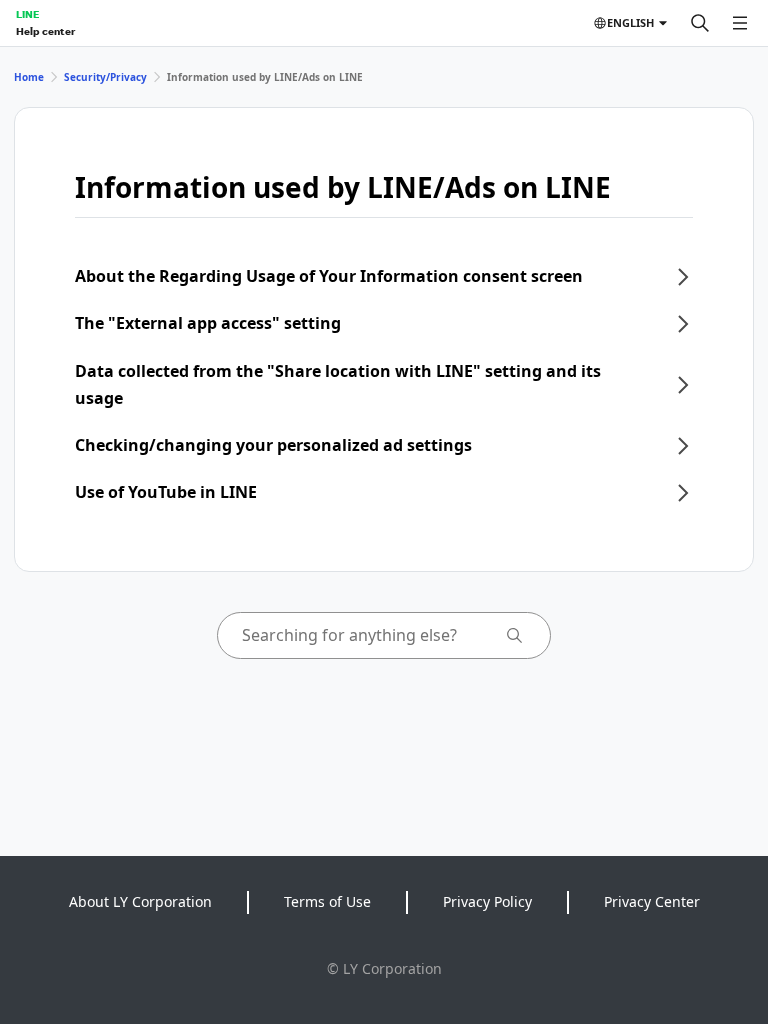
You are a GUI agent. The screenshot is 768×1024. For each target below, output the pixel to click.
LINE (27, 14)
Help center (45, 31)
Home (29, 77)
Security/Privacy (105, 77)
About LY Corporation (140, 901)
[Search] (700, 23)
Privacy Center (652, 901)
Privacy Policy (487, 901)
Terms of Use (327, 901)
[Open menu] (740, 23)
